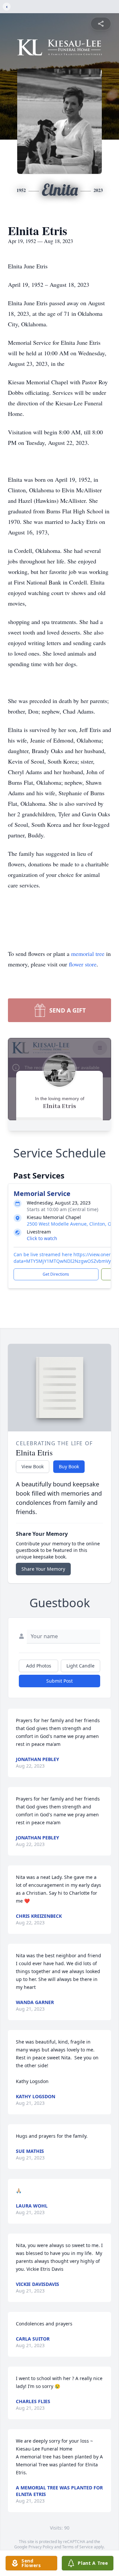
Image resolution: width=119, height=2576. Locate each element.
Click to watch (42, 1238)
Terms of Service (78, 2547)
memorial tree (88, 954)
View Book (33, 1466)
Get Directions (56, 1274)
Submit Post (59, 1681)
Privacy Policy (41, 2547)
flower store (83, 964)
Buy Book (69, 1466)
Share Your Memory (43, 1569)
